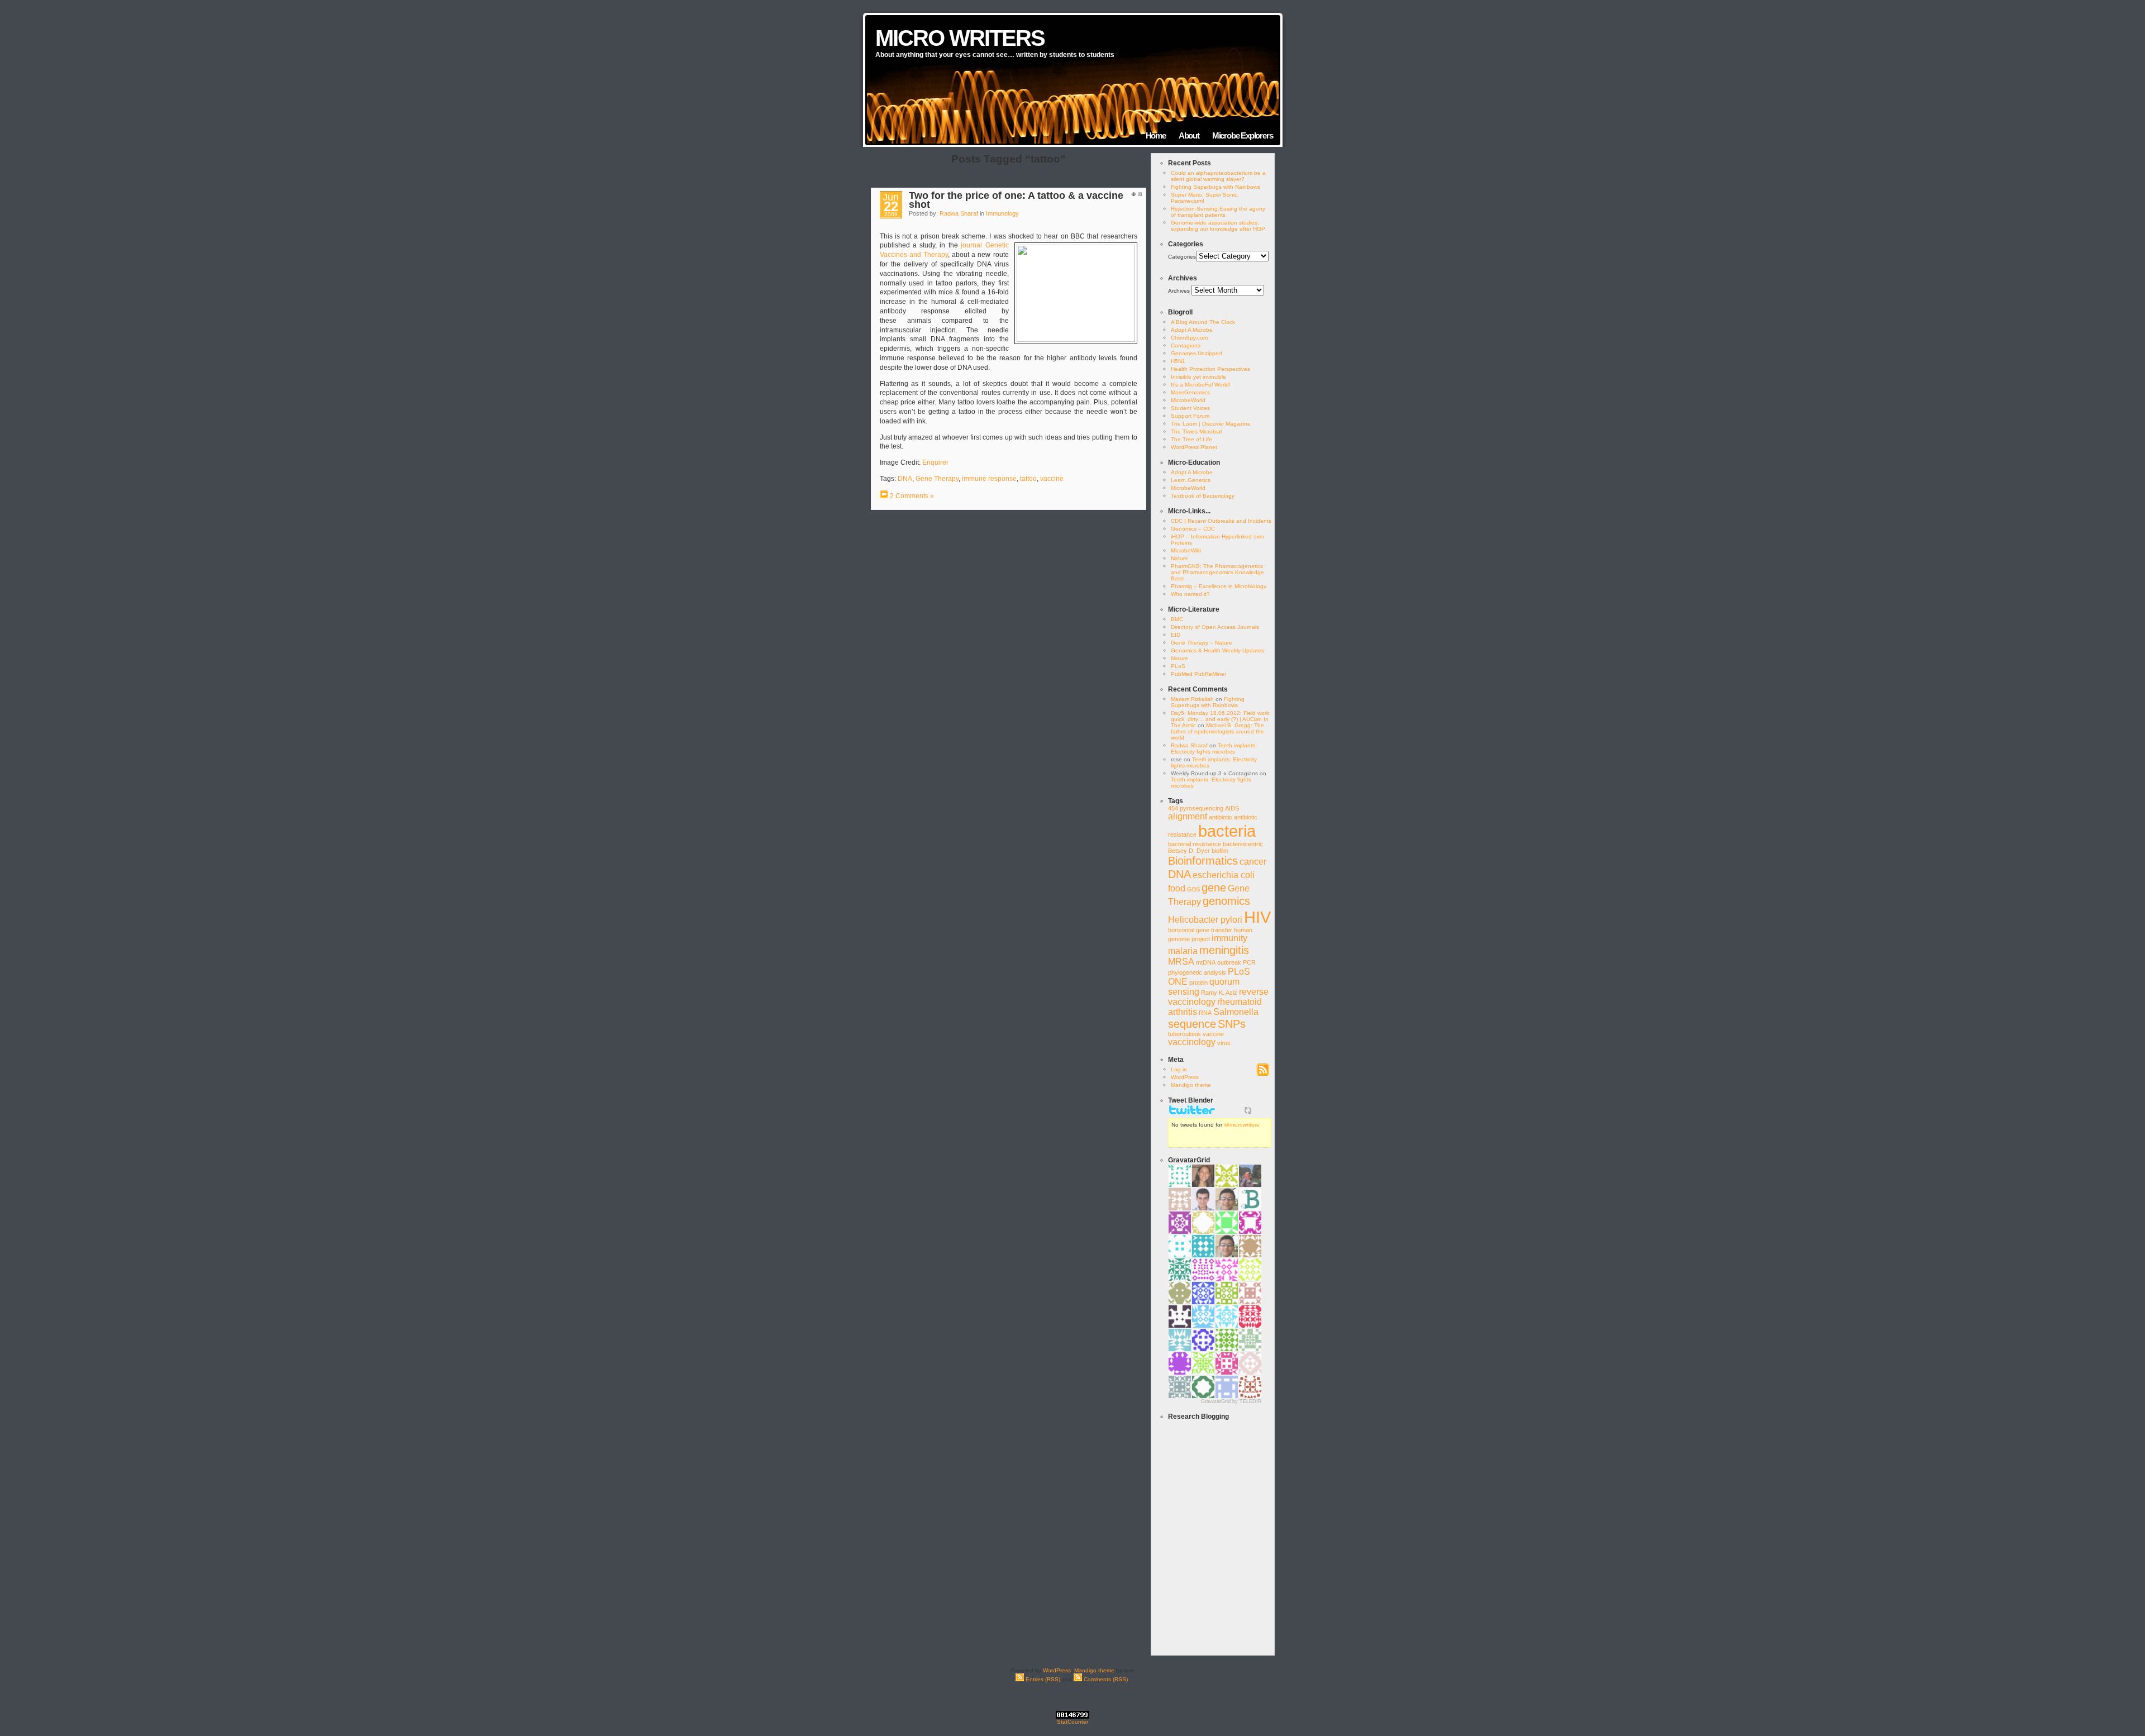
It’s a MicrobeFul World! (1201, 385)
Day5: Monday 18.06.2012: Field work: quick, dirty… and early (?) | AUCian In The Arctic (1221, 719)
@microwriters (1241, 1125)
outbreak (1229, 962)
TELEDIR (1251, 1401)
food (1177, 888)
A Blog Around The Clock (1203, 322)
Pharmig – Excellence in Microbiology (1219, 586)
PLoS (1178, 666)
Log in (1179, 1069)
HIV (1257, 917)
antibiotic (1221, 817)
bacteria (1227, 831)
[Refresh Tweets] (1248, 1110)
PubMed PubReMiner (1198, 674)
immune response (989, 479)
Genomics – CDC (1193, 529)
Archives (1179, 291)
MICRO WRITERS (960, 38)
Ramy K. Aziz (1219, 993)
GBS (1193, 889)
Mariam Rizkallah (1192, 699)
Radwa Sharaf (959, 213)
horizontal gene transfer (1200, 930)
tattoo (1028, 479)
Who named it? (1190, 594)
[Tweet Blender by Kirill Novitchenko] (1261, 1110)
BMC (1177, 619)
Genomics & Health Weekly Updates (1217, 650)
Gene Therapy (937, 479)
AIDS (1232, 808)
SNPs (1232, 1024)
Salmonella (1236, 1012)
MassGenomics (1190, 392)
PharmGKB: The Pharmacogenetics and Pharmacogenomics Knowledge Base (1217, 572)
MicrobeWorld (1188, 400)
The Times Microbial (1196, 431)
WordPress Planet (1194, 447)
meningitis (1224, 950)
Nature (1179, 558)
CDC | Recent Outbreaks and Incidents (1221, 521)
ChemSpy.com (1189, 338)
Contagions (1186, 345)
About (1189, 135)
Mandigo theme (1191, 1085)
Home (1156, 135)
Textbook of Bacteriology (1203, 496)
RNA (1205, 1013)
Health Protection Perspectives (1210, 369)
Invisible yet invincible (1198, 377)
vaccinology (1192, 1042)
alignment (1188, 816)
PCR (1249, 962)
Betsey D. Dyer (1189, 851)
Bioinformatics (1203, 860)
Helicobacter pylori (1205, 920)
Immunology (1002, 213)
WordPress (1185, 1077)
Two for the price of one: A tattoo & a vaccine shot (1016, 200)
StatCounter (1072, 1722)
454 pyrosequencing (1196, 808)
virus (1224, 1043)
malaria (1183, 951)
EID (1176, 635)
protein (1198, 983)
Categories (1182, 257)
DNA (905, 479)
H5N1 (1178, 361)
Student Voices (1190, 408)
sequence (1192, 1024)
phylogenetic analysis (1197, 972)
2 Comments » (912, 496)
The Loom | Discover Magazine (1211, 424)
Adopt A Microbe (1192, 330)
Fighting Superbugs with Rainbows (1215, 187)
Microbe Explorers (1243, 135)
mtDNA (1206, 962)
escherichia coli (1224, 875)
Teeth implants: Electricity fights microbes (1214, 748)
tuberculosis (1184, 1034)
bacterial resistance (1195, 844)
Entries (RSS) (1042, 1679)
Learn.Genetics (1191, 480)
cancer (1253, 862)
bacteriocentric (1243, 844)
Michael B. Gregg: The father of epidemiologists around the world (1217, 731)
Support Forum (1190, 416)
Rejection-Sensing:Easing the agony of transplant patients (1218, 212)
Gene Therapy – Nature (1202, 643)
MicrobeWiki (1186, 550)
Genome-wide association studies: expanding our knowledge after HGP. (1219, 226)
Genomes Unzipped (1197, 353)
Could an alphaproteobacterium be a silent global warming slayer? (1218, 176)
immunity (1229, 938)
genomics (1226, 901)
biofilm (1220, 851)
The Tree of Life (1191, 439)
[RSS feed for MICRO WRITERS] (1263, 1074)
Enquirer (935, 462)
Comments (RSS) (1105, 1679)
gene (1214, 887)
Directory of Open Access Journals (1215, 627)
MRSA (1181, 962)
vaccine (1052, 479)
